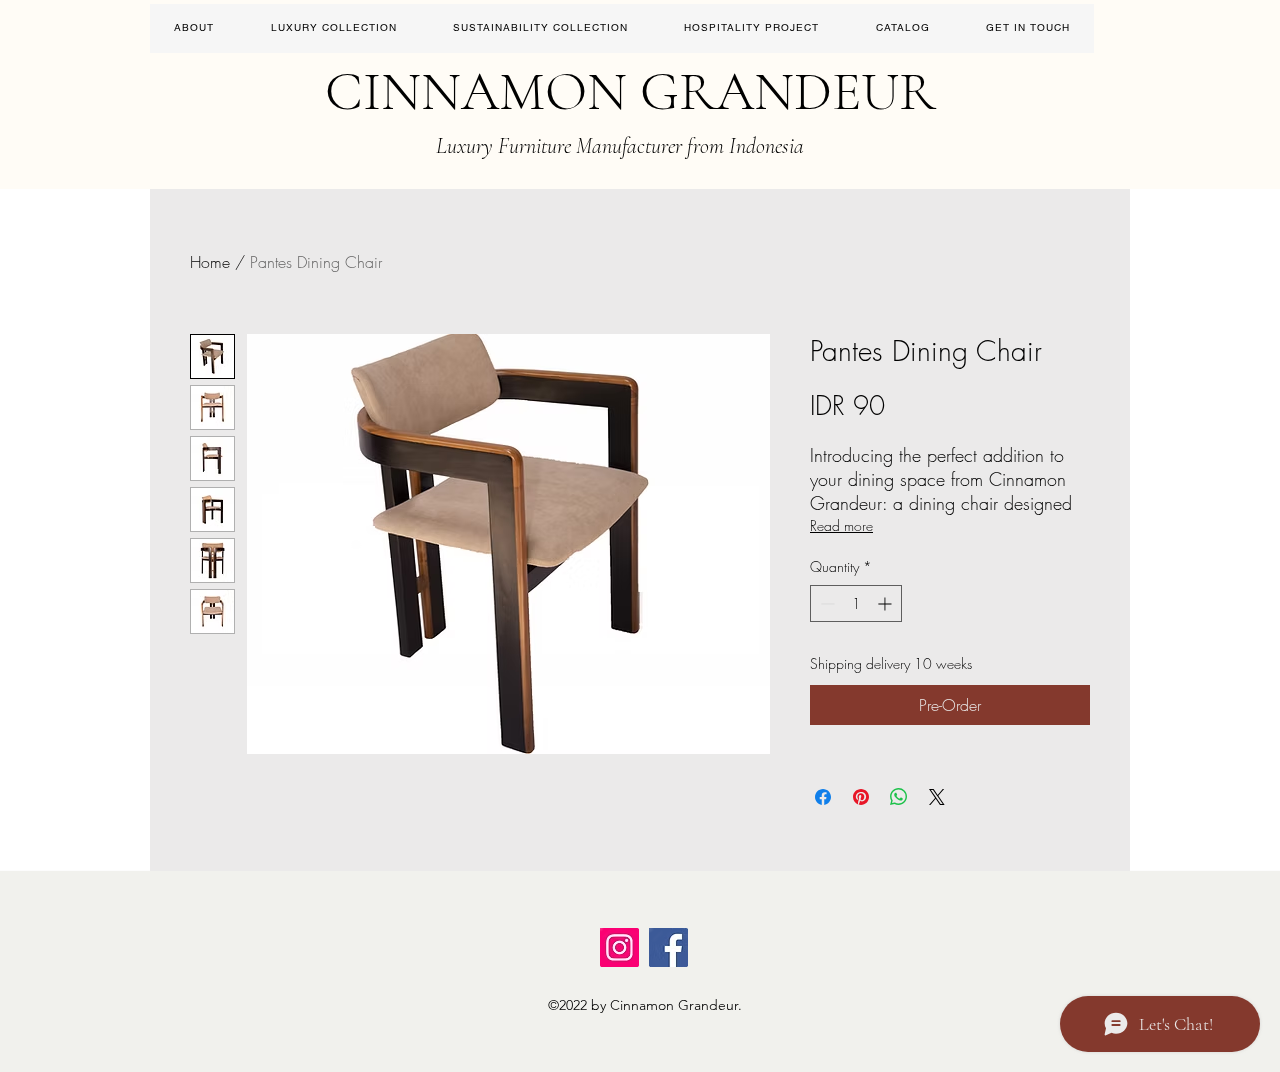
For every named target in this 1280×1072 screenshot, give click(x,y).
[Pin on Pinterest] (861, 797)
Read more (841, 525)
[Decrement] (825, 603)
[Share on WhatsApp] (899, 797)
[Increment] (886, 603)
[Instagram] (619, 947)
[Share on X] (937, 797)
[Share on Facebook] (823, 797)
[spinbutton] (856, 603)
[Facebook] (668, 947)
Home (210, 262)
